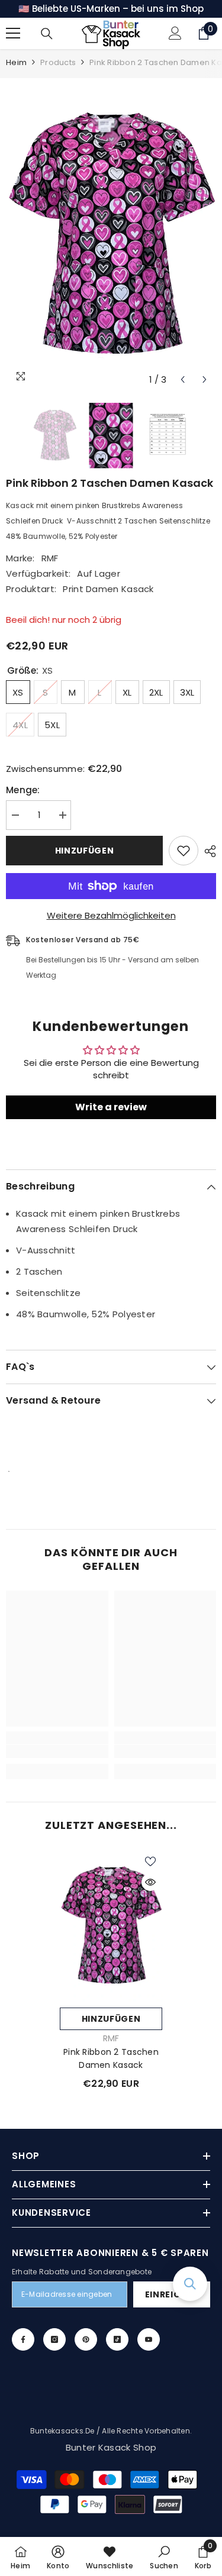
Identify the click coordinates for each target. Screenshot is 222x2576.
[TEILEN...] (207, 851)
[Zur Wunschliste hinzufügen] (184, 851)
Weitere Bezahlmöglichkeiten (111, 915)
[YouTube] (149, 2339)
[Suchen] (47, 34)
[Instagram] (54, 2339)
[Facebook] (23, 2339)
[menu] (13, 33)
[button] (183, 379)
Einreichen (172, 2294)
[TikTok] (117, 2339)
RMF (50, 558)
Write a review (111, 1107)
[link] (57, 1751)
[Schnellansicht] (150, 1882)
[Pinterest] (86, 2339)
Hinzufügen (85, 851)
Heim (16, 62)
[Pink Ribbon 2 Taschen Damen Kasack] (111, 1926)
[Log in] (175, 33)
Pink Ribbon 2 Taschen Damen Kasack (111, 2058)
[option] (111, 235)
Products (58, 62)
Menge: (23, 790)
